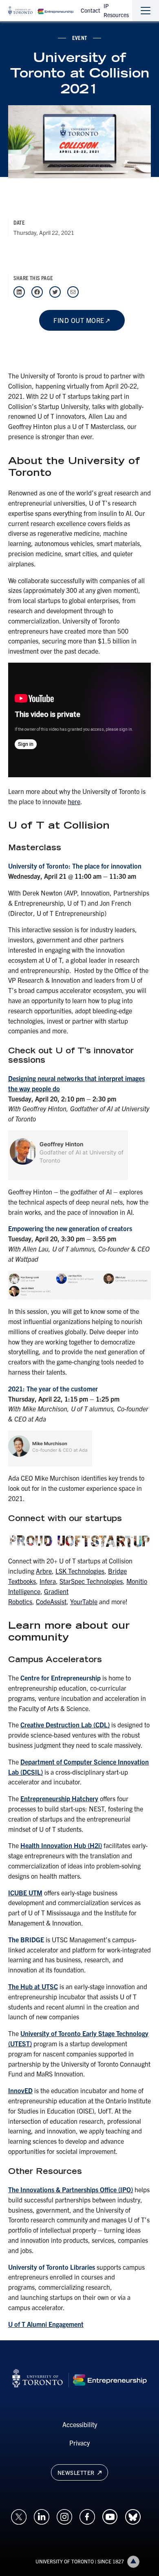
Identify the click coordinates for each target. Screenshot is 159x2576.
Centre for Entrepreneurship (61, 1678)
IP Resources (116, 10)
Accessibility (80, 2424)
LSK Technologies (80, 1571)
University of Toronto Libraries (52, 2267)
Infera (48, 1581)
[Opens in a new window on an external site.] (19, 2516)
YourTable (84, 1601)
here (74, 801)
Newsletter (77, 2472)
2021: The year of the (40, 1389)
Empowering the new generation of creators (70, 1228)
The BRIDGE (26, 1939)
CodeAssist (51, 1601)
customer (84, 1389)
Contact (91, 10)
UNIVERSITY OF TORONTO (65, 2561)
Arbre (44, 1571)
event (79, 38)
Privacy (79, 2443)
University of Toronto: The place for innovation (75, 866)
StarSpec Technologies (91, 1581)
